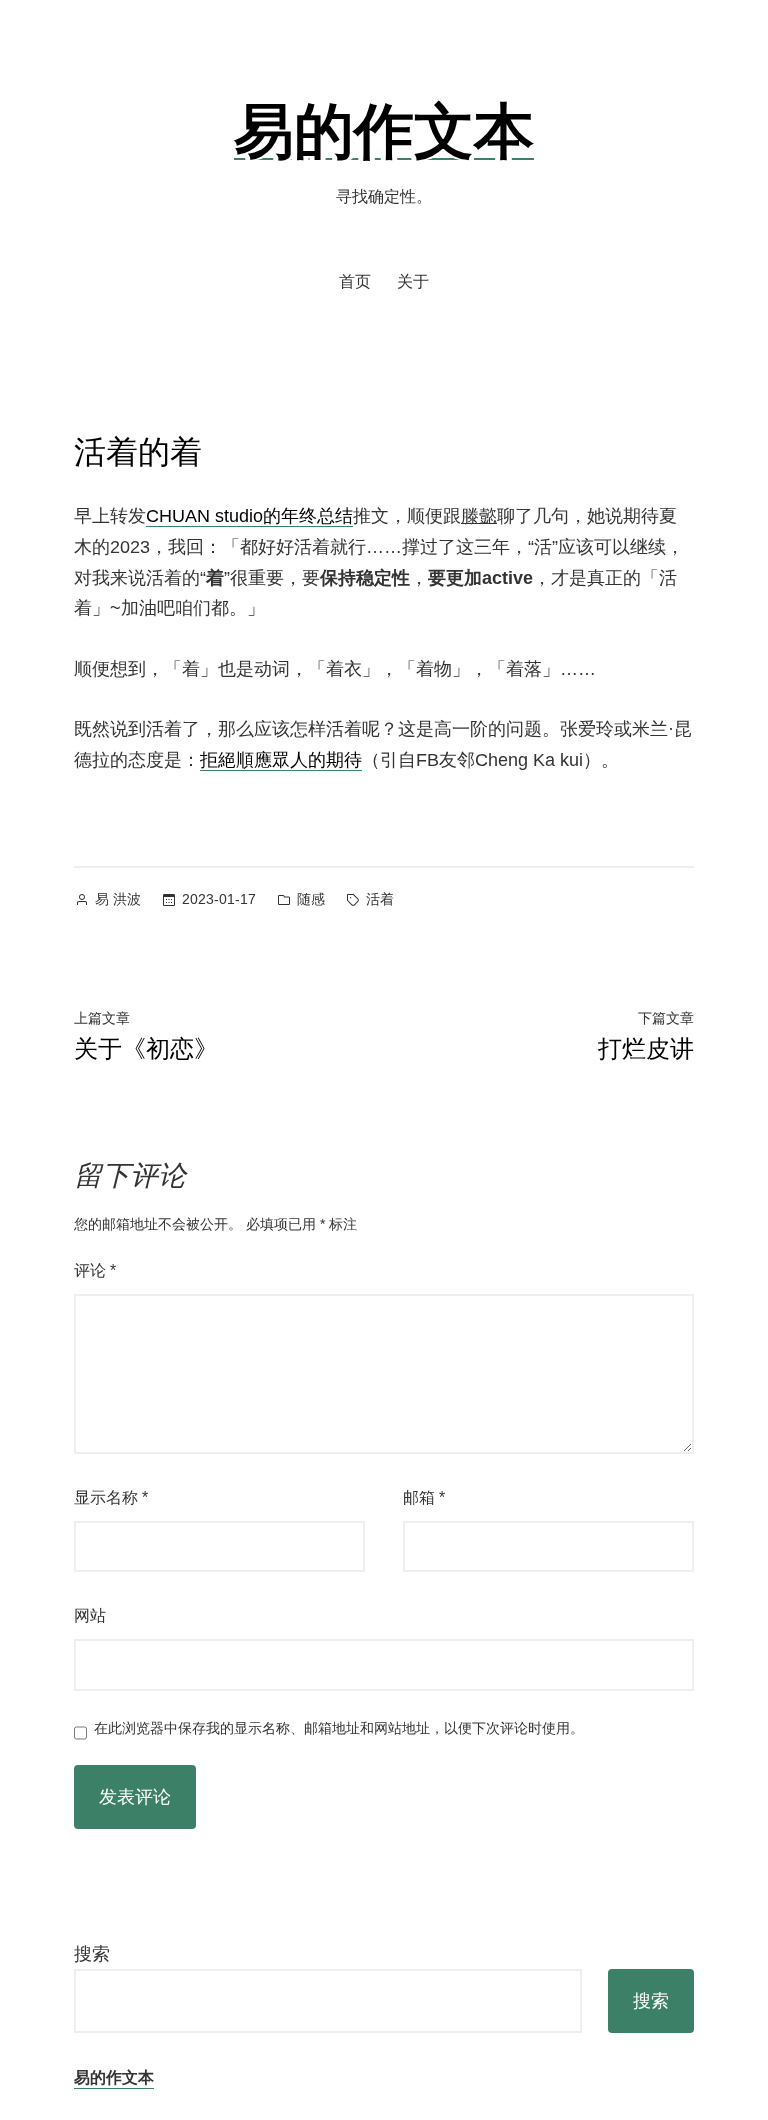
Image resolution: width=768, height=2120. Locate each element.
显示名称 (111, 1497)
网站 (90, 1615)
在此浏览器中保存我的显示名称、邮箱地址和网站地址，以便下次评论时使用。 (339, 1728)
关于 (413, 281)
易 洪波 (118, 899)
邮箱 (424, 1497)
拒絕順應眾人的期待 (281, 760)
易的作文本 (384, 128)
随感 (311, 899)
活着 (380, 899)
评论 (95, 1270)
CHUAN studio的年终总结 (249, 516)
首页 (355, 281)
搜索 (92, 1954)
